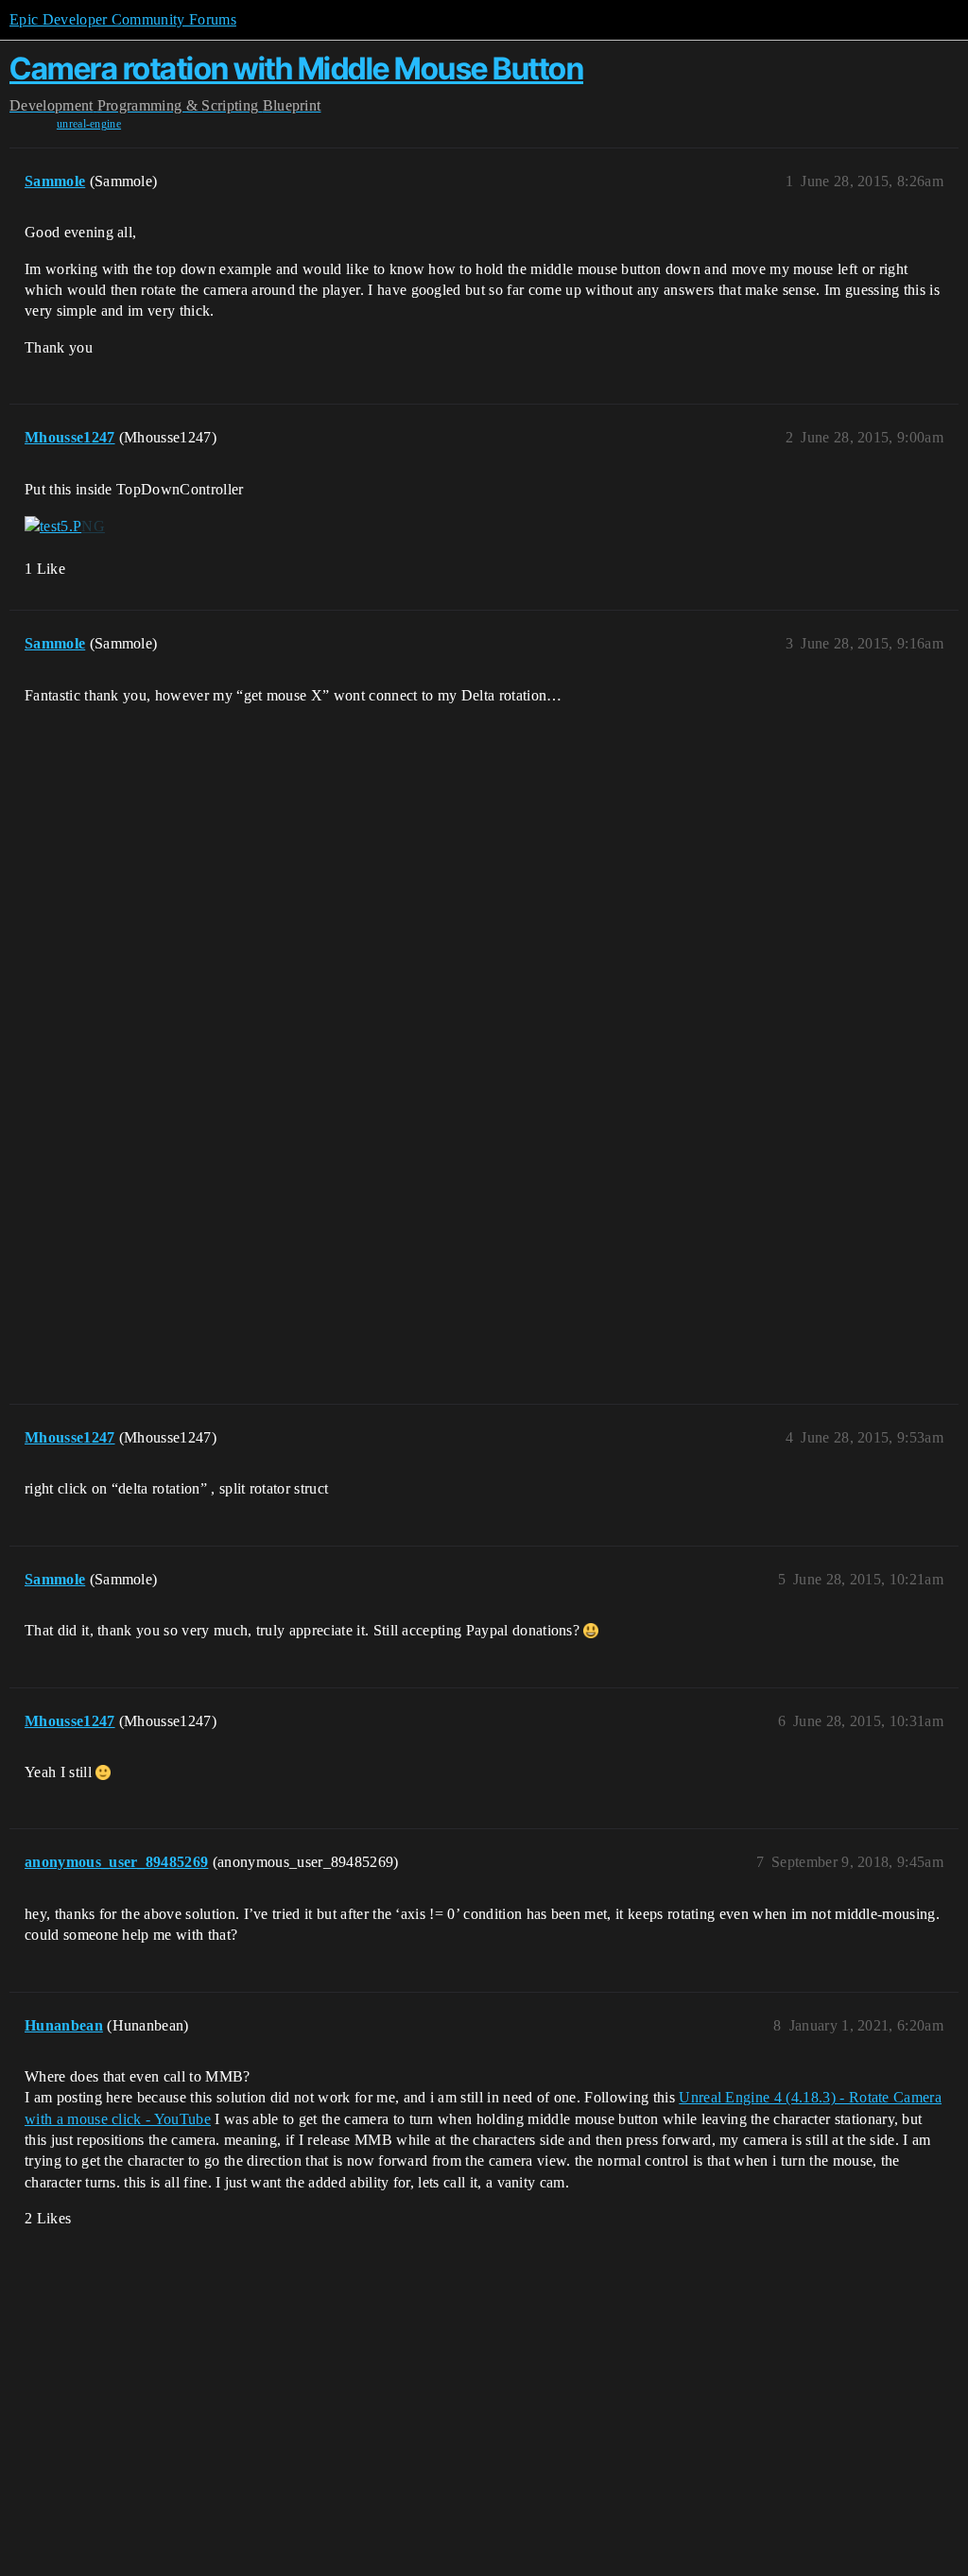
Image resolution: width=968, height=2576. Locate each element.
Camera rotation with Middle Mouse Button (296, 69)
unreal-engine (89, 124)
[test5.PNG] (65, 527)
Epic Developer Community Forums (123, 19)
